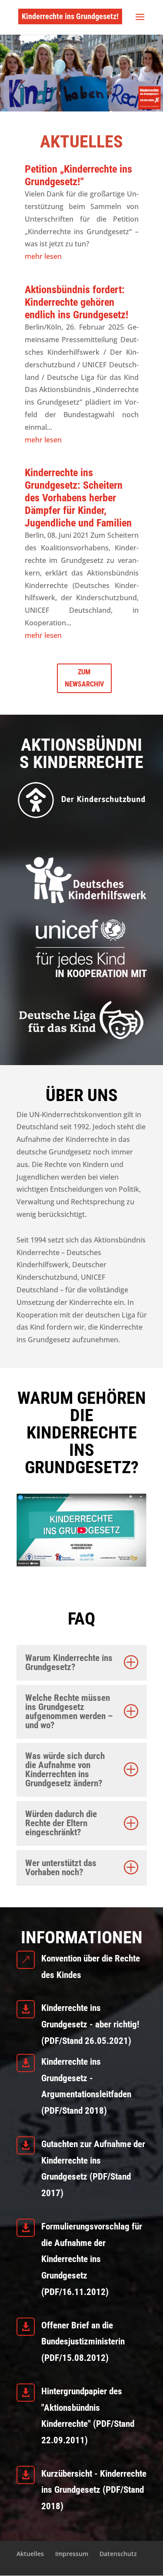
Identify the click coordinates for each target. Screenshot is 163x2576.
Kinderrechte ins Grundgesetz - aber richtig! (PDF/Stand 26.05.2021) (90, 2024)
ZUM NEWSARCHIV (84, 678)
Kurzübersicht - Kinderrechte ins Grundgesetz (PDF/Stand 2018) (94, 2490)
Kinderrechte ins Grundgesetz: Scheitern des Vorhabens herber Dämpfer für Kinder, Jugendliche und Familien (78, 498)
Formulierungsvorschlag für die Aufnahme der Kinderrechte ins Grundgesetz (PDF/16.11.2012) (92, 2259)
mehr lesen (43, 256)
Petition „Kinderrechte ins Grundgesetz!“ (78, 175)
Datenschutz (118, 2554)
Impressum (72, 2554)
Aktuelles (30, 2554)
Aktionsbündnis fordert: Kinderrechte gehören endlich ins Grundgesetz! (77, 302)
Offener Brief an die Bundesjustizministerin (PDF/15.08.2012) (83, 2342)
